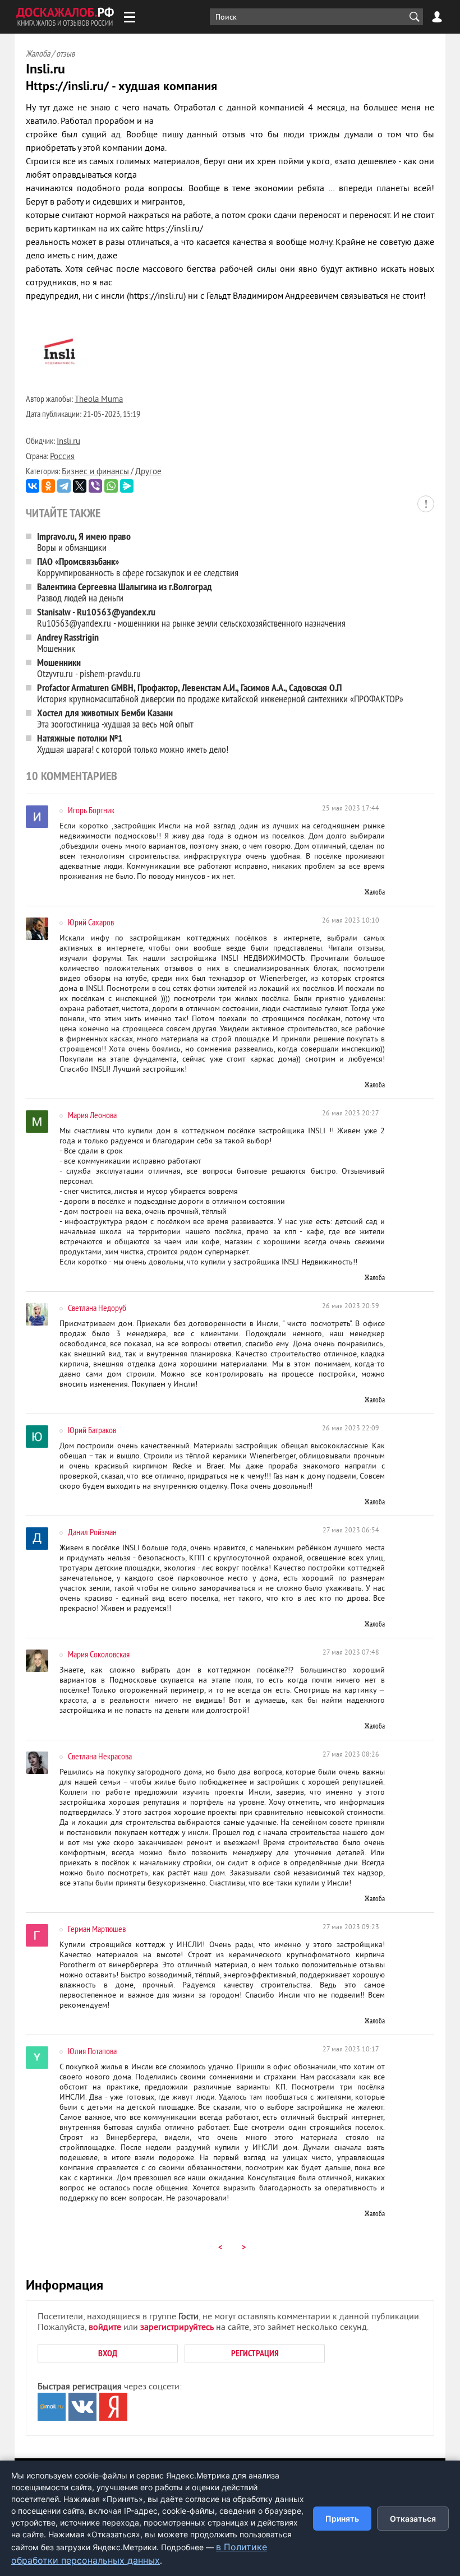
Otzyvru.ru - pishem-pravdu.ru (89, 668)
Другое (148, 472)
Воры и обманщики (84, 542)
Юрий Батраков (92, 1430)
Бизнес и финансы (95, 472)
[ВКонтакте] (33, 486)
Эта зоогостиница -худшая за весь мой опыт (115, 718)
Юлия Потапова (92, 2051)
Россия (62, 457)
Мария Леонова (92, 1115)
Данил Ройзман (92, 1532)
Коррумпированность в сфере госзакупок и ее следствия (139, 567)
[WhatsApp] (111, 486)
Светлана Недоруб (97, 1308)
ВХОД (108, 2353)
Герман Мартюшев (97, 1929)
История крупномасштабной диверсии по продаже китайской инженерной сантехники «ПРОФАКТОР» (220, 693)
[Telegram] (64, 486)
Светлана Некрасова (100, 1756)
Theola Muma (99, 400)
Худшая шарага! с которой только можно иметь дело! (133, 743)
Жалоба (375, 892)
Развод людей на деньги (125, 592)
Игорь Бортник (91, 810)
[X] (80, 486)
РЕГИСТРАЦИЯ (255, 2353)
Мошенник (68, 643)
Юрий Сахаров (91, 922)
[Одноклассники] (48, 486)
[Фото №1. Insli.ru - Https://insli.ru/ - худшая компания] (59, 385)
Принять (342, 2519)
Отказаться (413, 2519)
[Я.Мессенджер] (127, 486)
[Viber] (95, 486)
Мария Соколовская (99, 1654)
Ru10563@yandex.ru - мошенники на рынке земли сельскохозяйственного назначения (191, 617)
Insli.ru (68, 442)
